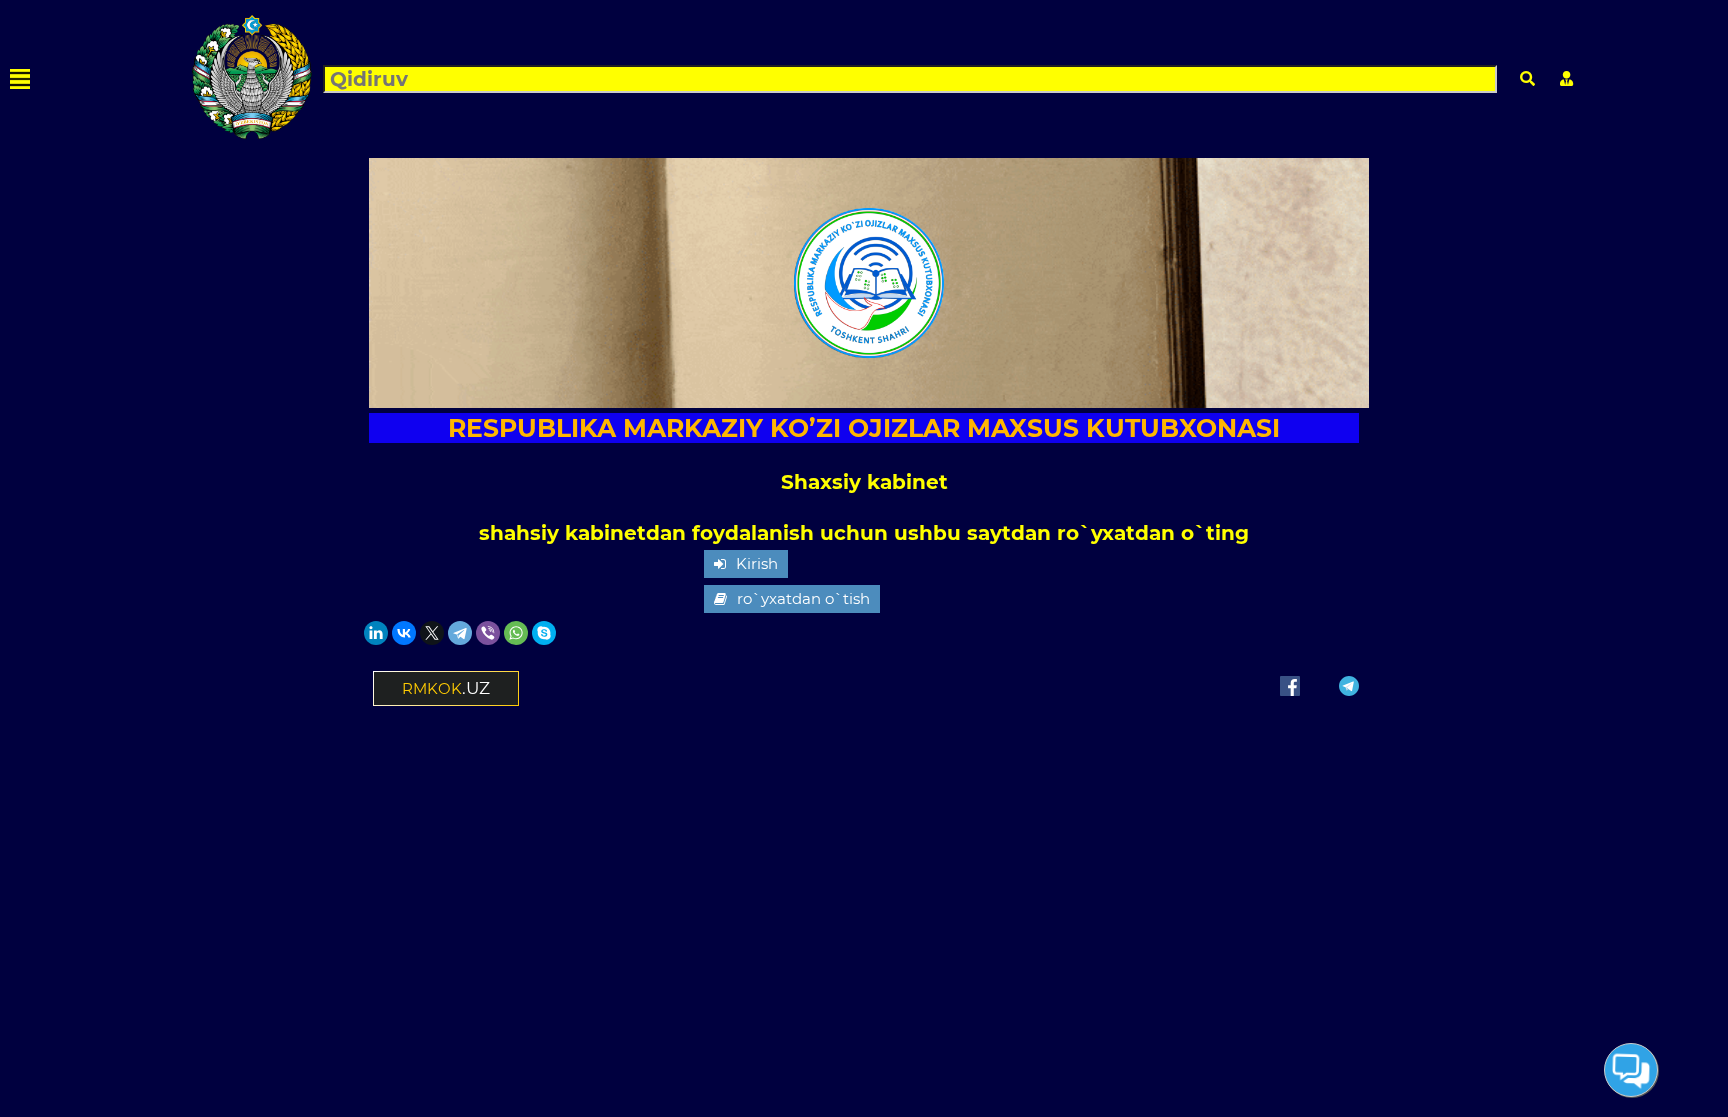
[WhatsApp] (516, 633)
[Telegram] (460, 633)
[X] (432, 633)
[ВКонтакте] (404, 633)
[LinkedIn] (376, 633)
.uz (446, 688)
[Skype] (544, 633)
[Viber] (488, 633)
